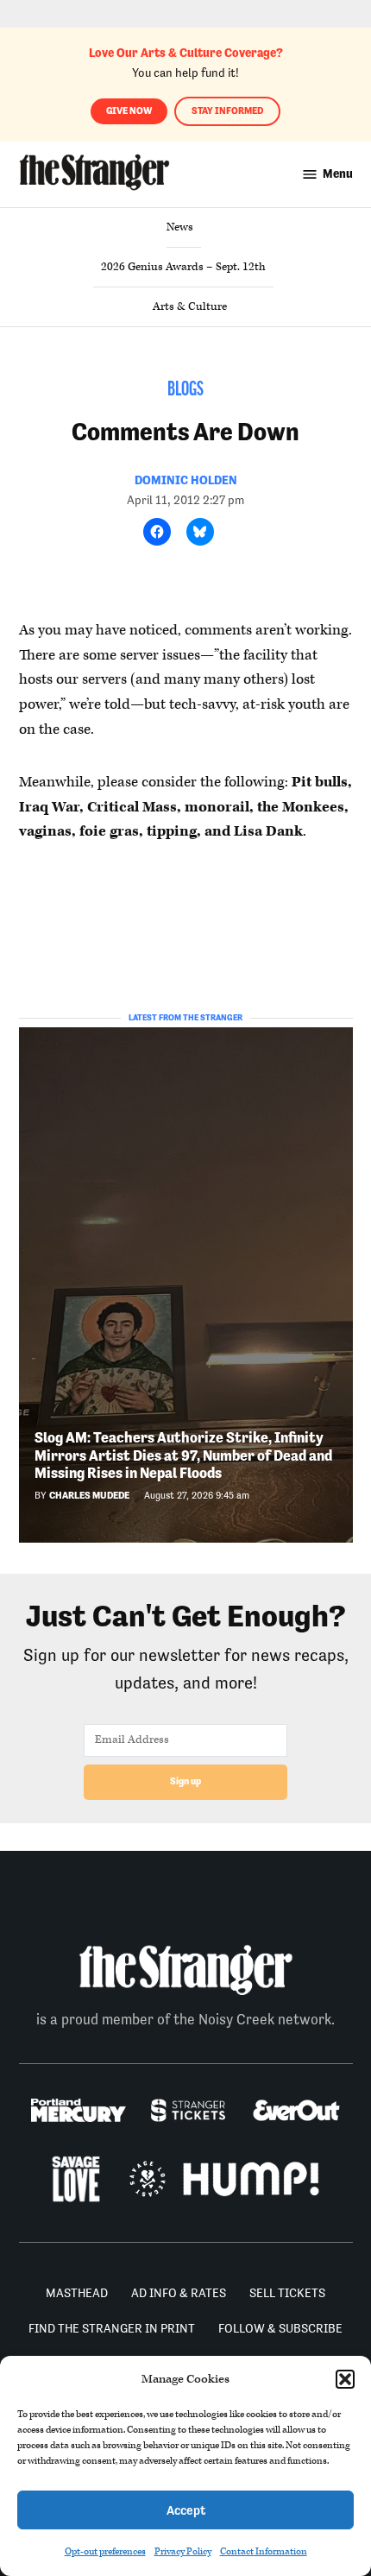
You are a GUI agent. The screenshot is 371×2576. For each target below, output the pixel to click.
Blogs (185, 390)
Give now (129, 111)
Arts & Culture (190, 306)
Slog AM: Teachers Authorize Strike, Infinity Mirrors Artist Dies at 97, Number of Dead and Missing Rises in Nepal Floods (183, 1455)
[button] (345, 2379)
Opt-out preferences (105, 2551)
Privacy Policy (183, 2551)
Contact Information (264, 2551)
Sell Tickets (287, 2293)
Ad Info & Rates (179, 2293)
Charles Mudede (89, 1496)
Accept (186, 2510)
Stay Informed (227, 111)
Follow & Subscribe (280, 2328)
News (180, 227)
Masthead (77, 2293)
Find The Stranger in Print (112, 2328)
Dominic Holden (186, 480)
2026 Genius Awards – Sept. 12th (183, 267)
